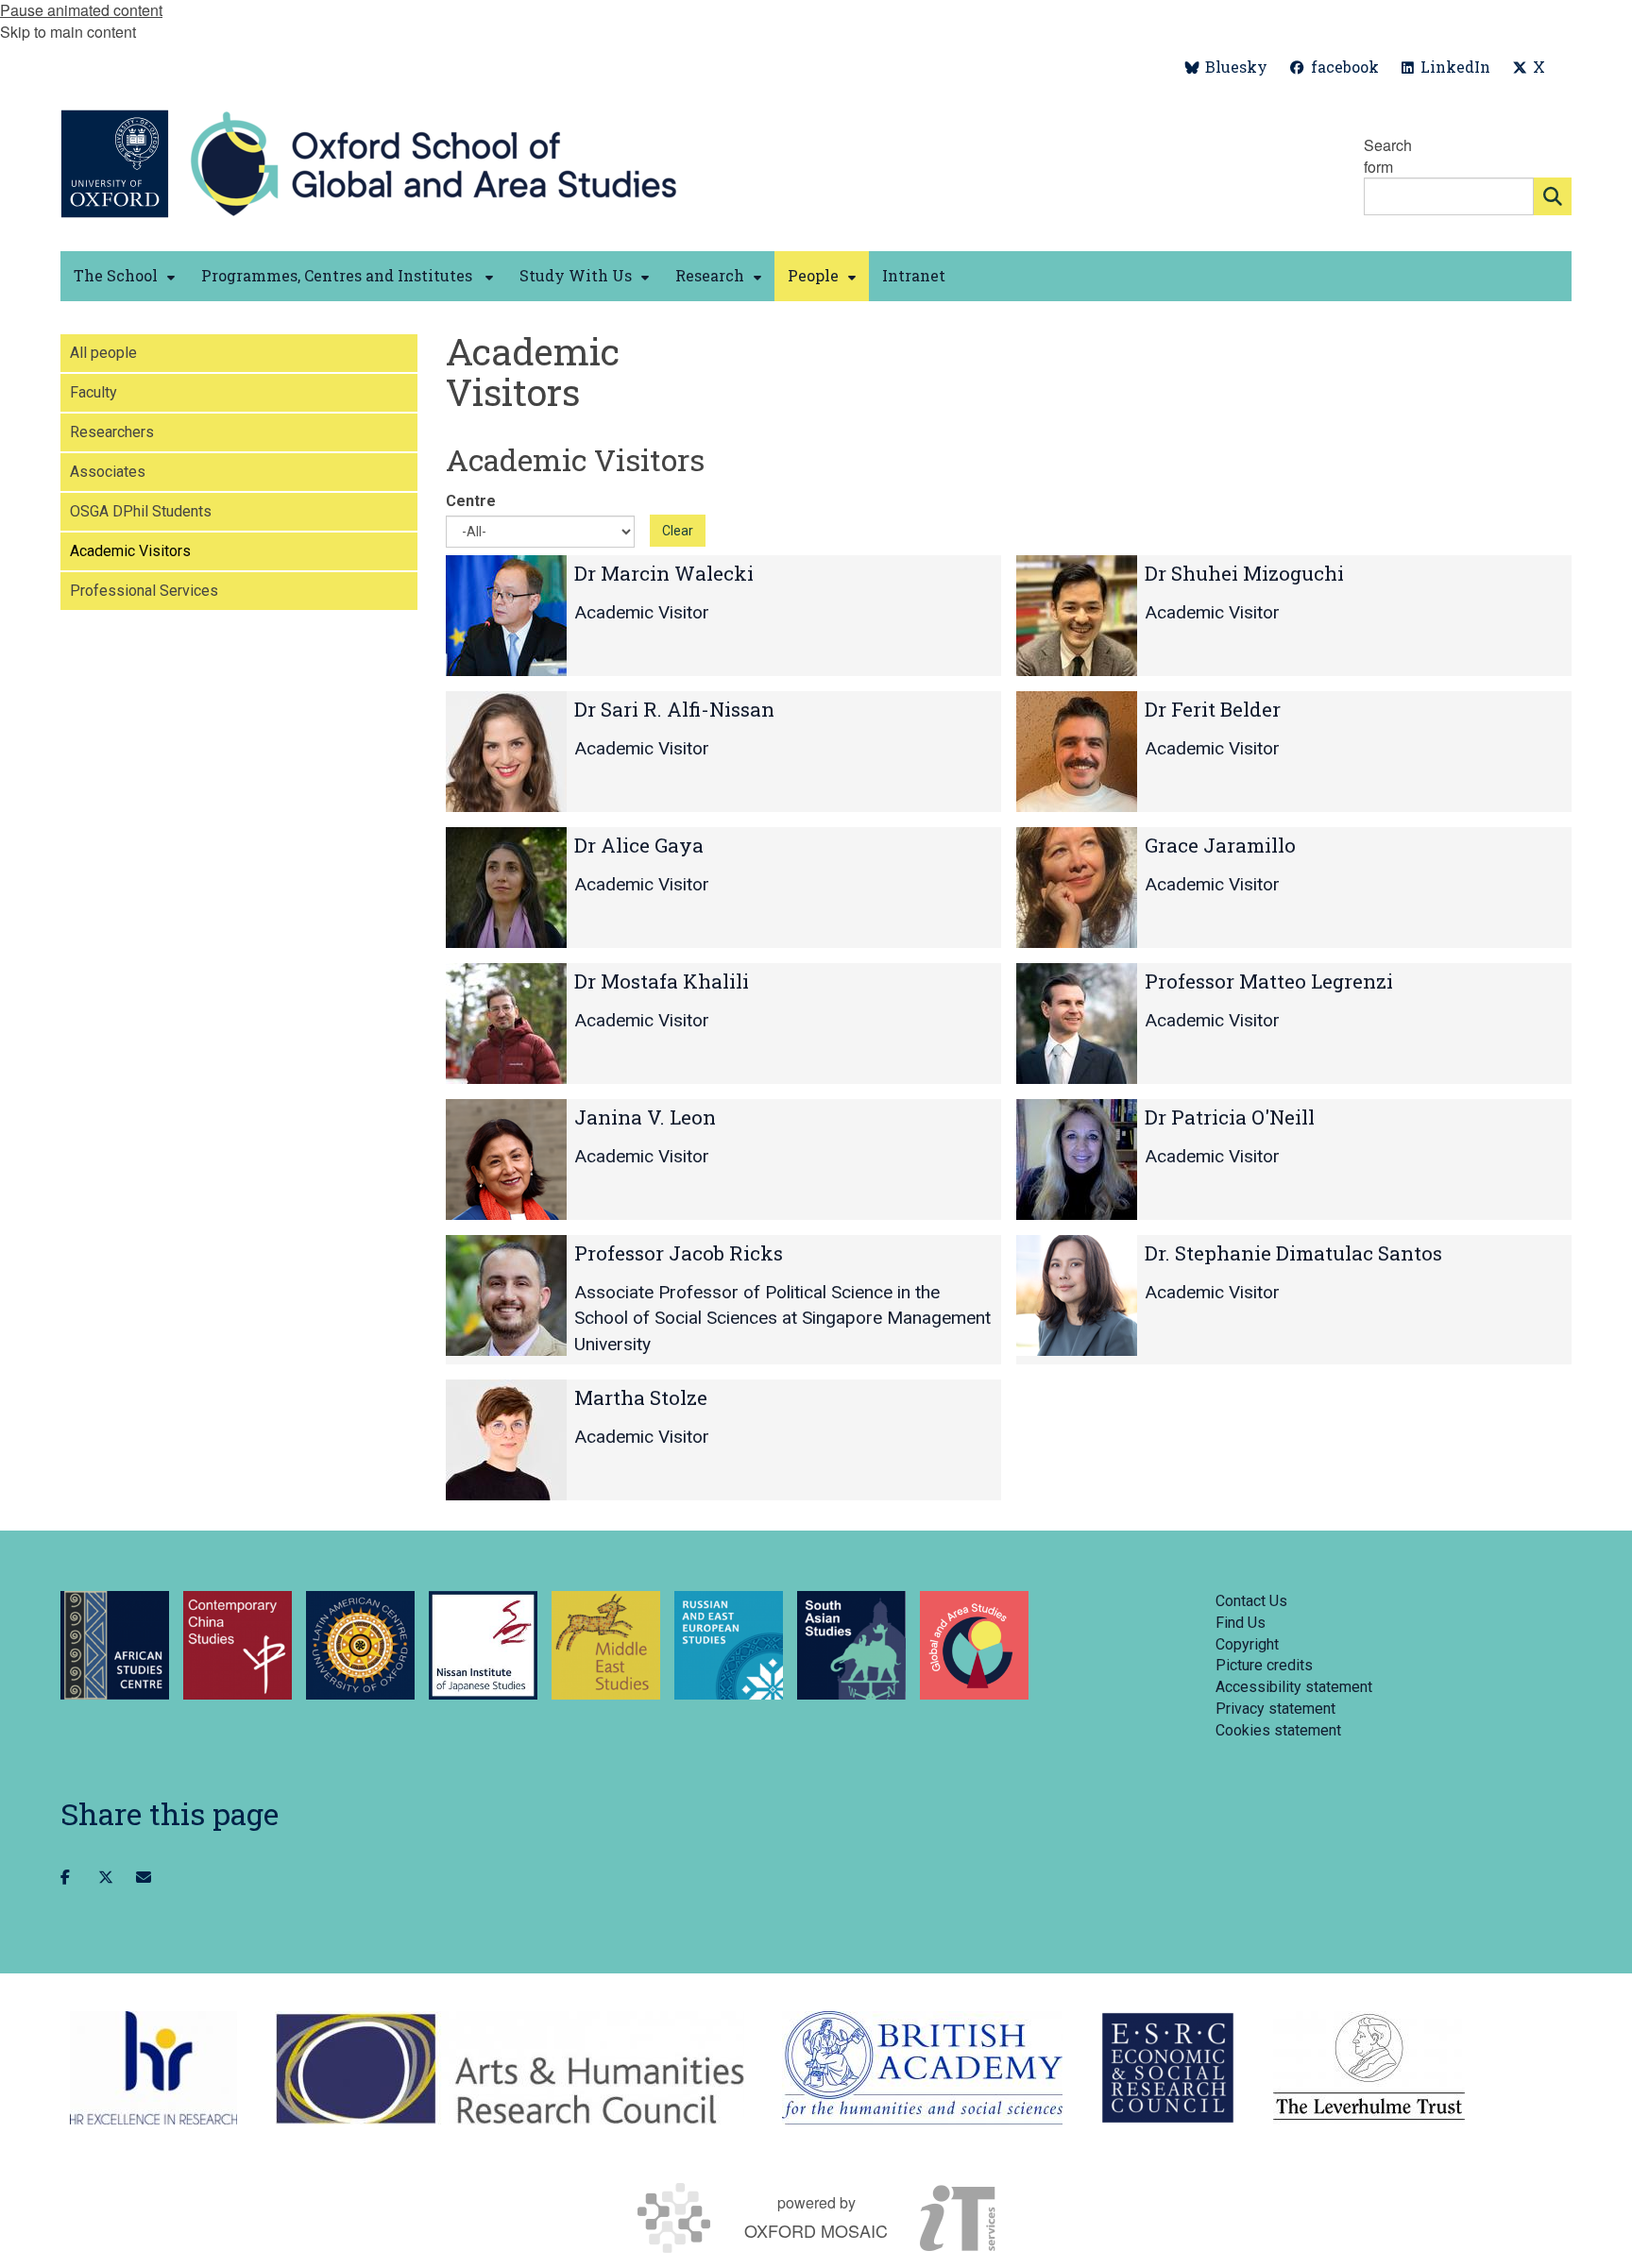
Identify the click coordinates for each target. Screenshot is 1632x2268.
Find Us (1241, 1623)
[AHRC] (510, 2068)
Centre (471, 501)
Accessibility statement (1294, 1687)
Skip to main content (68, 32)
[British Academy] (922, 2068)
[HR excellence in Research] (153, 2068)
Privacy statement (1275, 1709)
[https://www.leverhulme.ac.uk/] (1369, 2068)
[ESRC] (1168, 2068)
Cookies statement (1278, 1730)
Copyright (1247, 1644)
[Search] (1553, 196)
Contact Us (1251, 1601)
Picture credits (1264, 1665)
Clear (678, 531)
